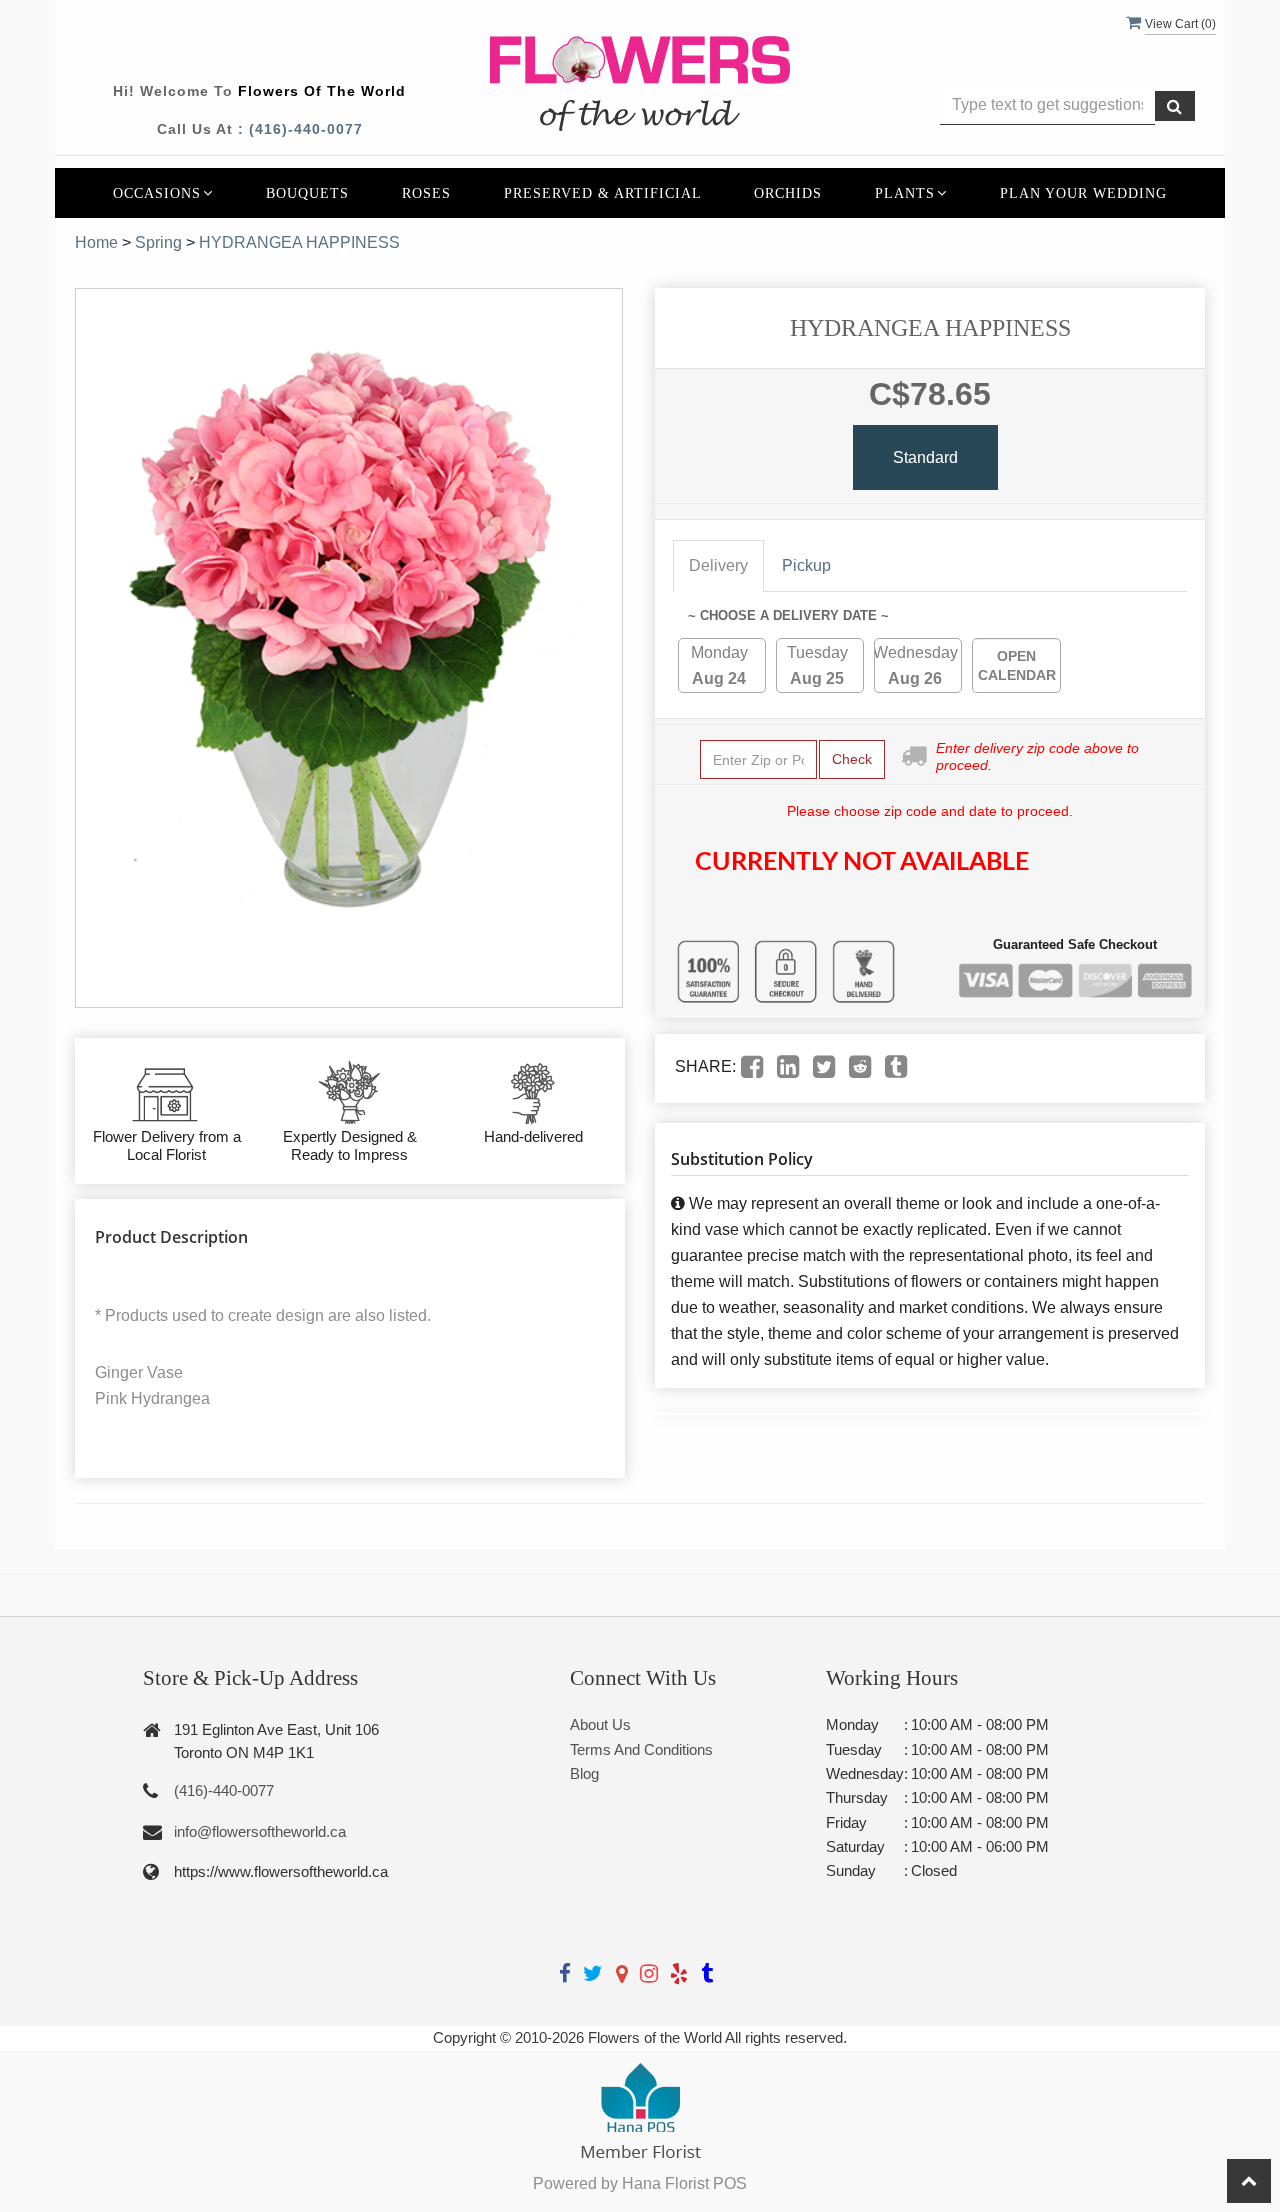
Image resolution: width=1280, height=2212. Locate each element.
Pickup (806, 565)
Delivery (718, 565)
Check (852, 759)
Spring (158, 242)
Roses (426, 193)
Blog (584, 1773)
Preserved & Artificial (603, 193)
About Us (600, 1724)
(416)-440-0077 (306, 129)
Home (96, 242)
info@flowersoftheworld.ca (260, 1831)
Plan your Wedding (1083, 193)
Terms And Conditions (641, 1749)
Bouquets (307, 193)
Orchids (788, 193)
